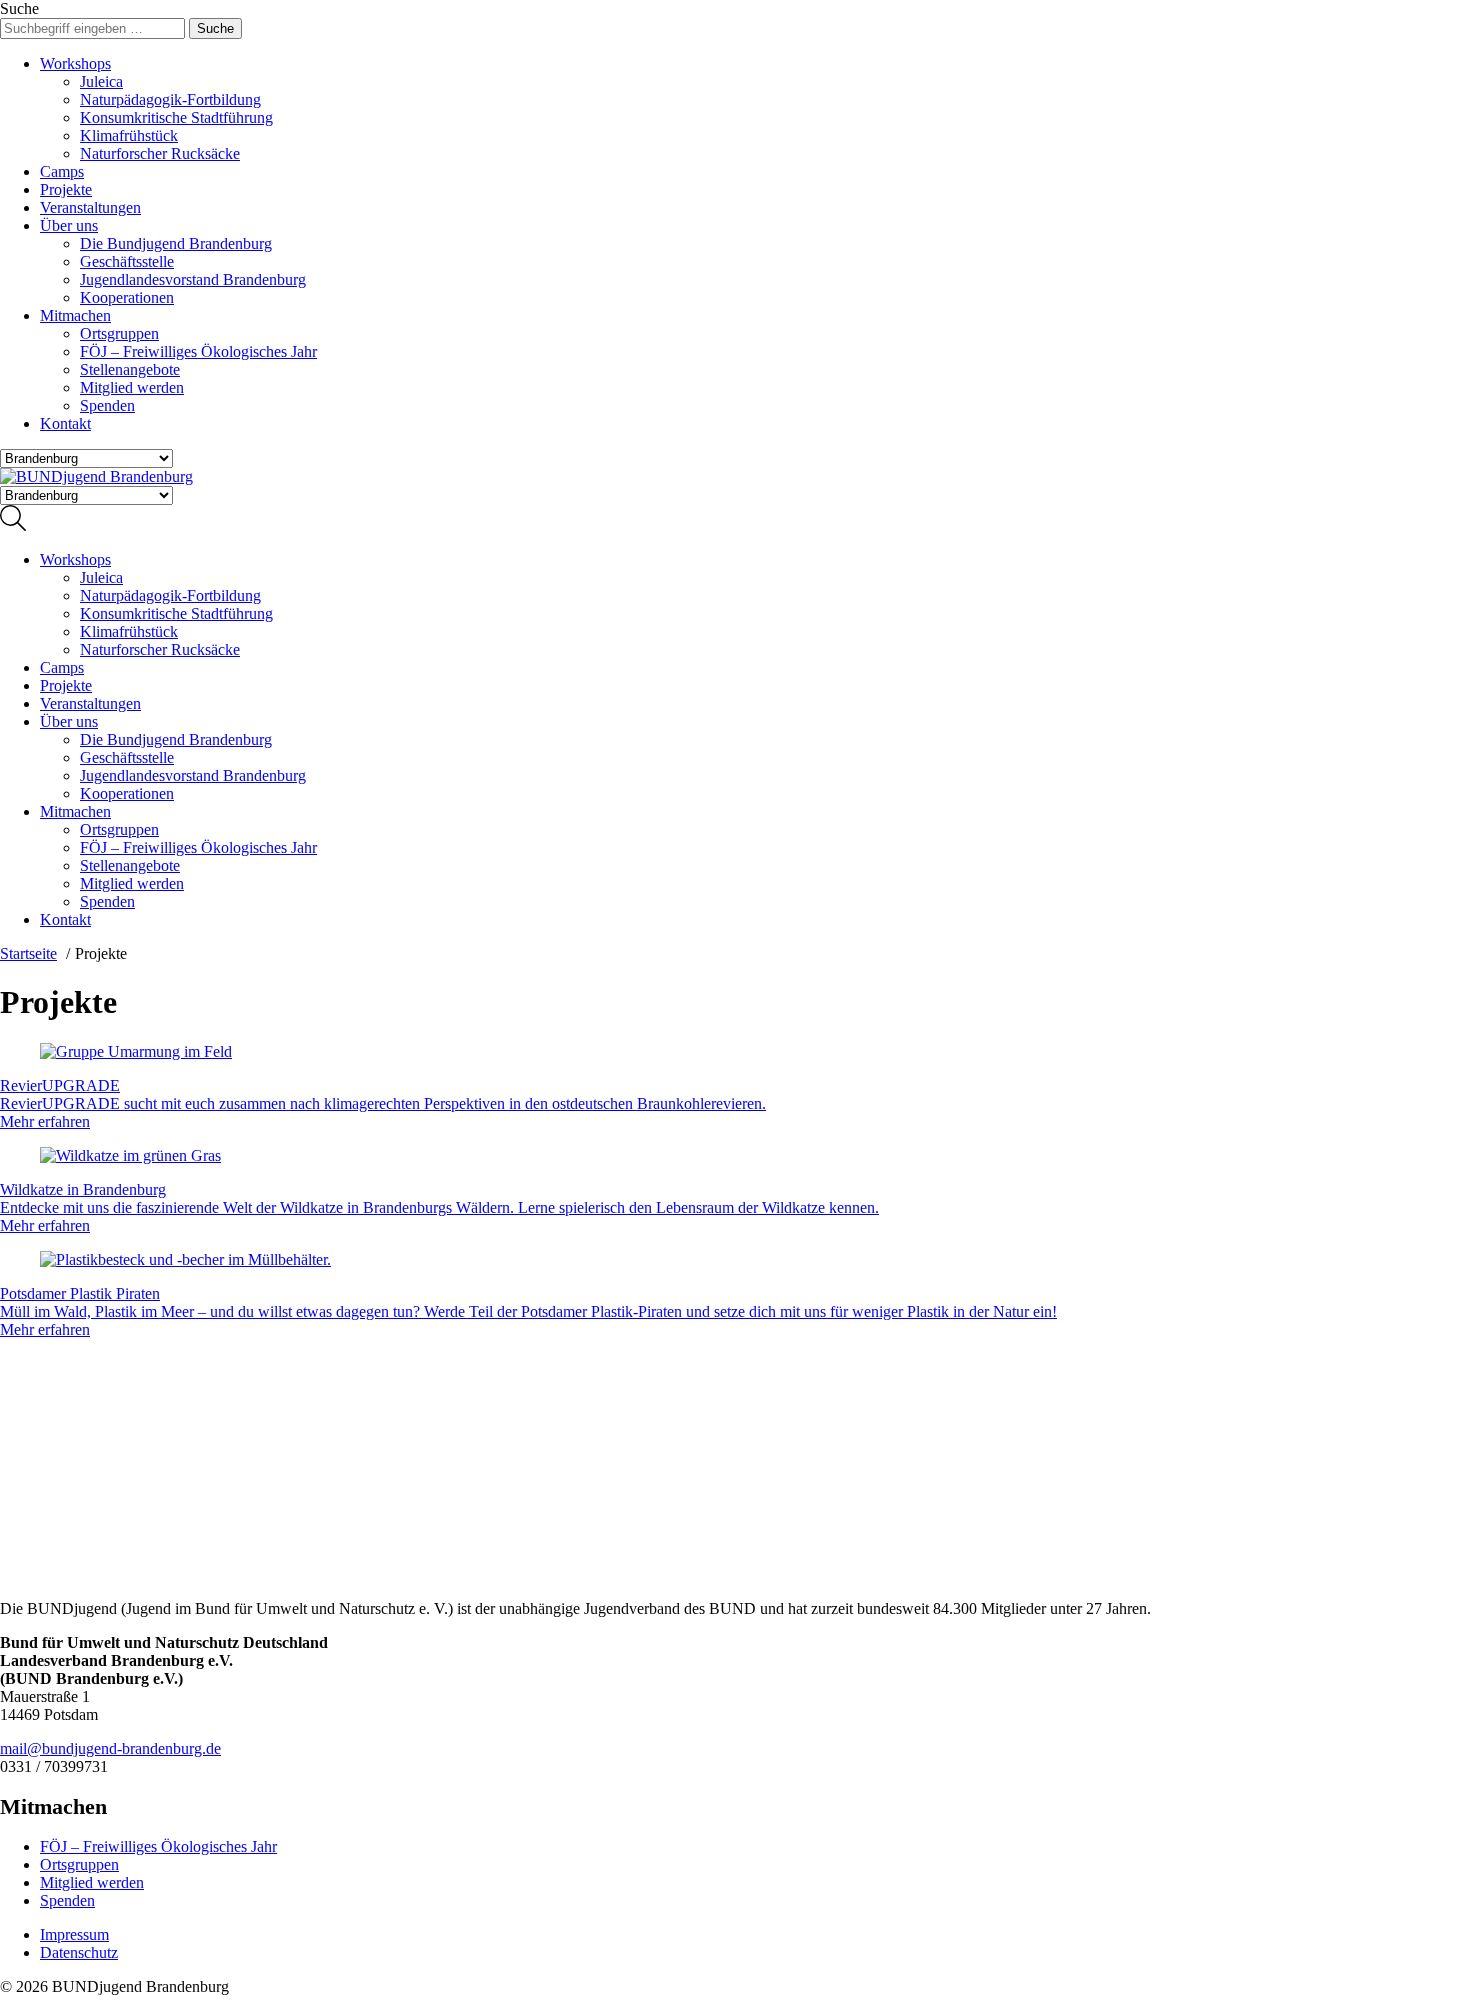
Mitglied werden (132, 387)
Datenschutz (79, 1952)
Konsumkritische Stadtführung (176, 117)
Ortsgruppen (119, 333)
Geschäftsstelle (127, 261)
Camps (62, 171)
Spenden (107, 405)
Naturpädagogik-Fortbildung (170, 99)
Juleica (101, 81)
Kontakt (65, 423)
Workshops (75, 63)
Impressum (74, 1934)
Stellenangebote (130, 369)
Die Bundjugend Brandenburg (176, 243)
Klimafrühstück (129, 135)
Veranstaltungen (90, 207)
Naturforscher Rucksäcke (160, 153)
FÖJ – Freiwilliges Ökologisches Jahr (198, 351)
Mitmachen (75, 315)
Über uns (69, 225)
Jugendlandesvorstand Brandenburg (193, 279)
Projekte (66, 189)
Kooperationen (127, 297)
